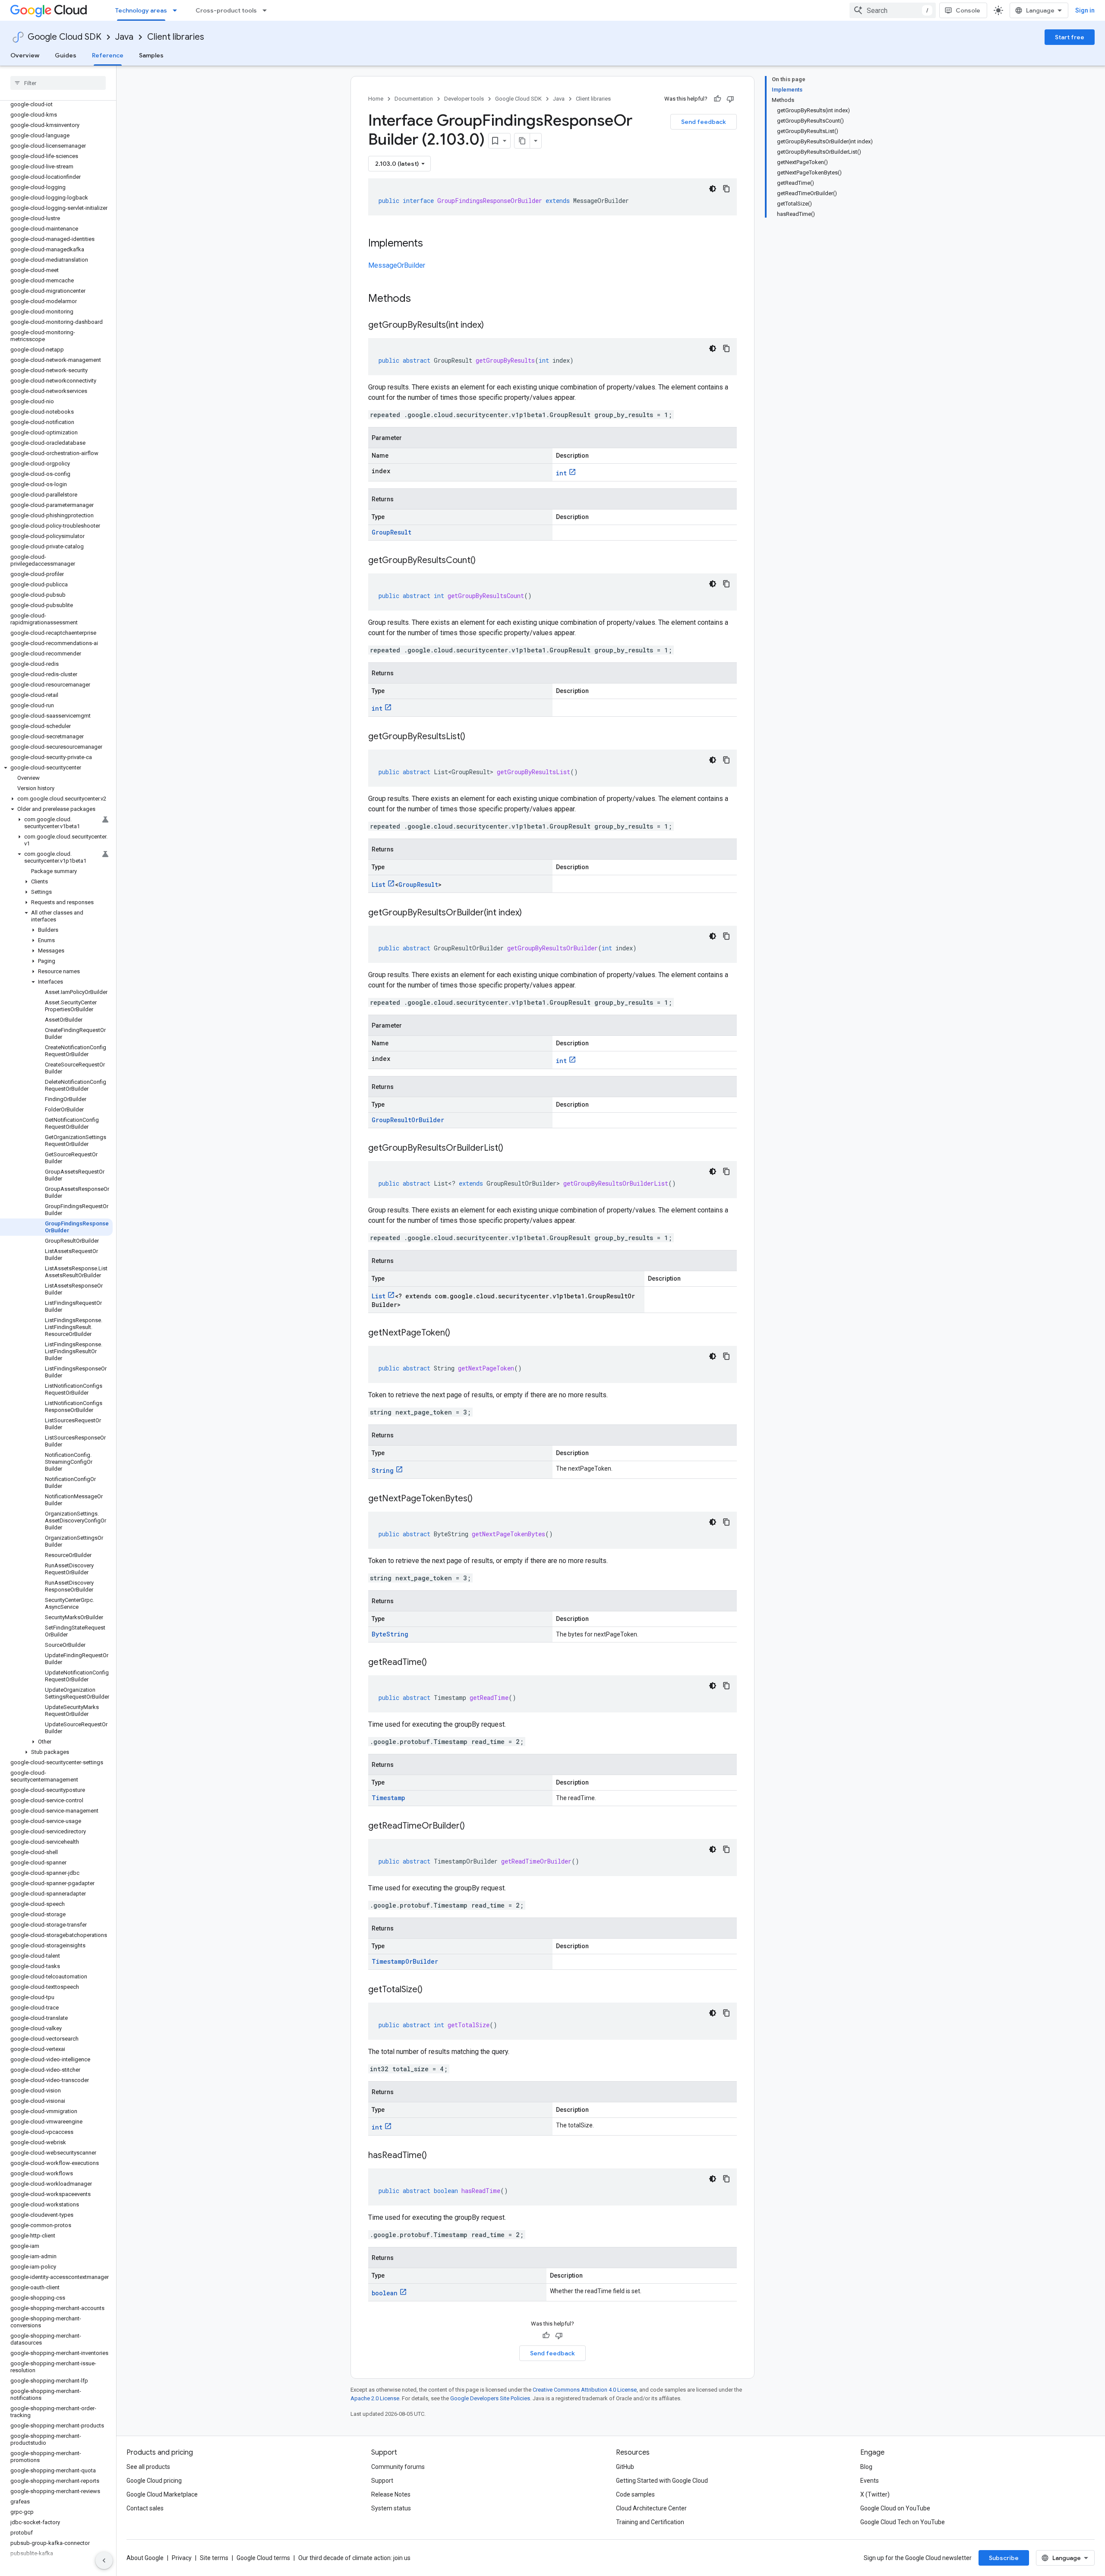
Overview (25, 55)
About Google (145, 2558)
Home (376, 99)
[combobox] (893, 10)
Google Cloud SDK (65, 37)
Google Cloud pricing (154, 2481)
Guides (66, 55)
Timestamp (388, 1798)
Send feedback (704, 122)
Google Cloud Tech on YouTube (903, 2522)
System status (391, 2508)
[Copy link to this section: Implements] (432, 244)
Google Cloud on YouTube (895, 2508)
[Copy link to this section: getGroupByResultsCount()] (484, 561)
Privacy (182, 2558)
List (379, 885)
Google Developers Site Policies (490, 2398)
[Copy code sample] (726, 189)
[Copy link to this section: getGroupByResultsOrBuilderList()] (512, 1149)
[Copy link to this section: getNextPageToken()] (459, 1333)
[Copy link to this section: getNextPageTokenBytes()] (481, 1499)
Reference (108, 55)
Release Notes (391, 2494)
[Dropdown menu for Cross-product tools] (267, 10)
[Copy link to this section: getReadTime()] (436, 1663)
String (383, 1470)
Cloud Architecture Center (651, 2508)
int (561, 473)
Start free (1070, 37)
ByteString (390, 1634)
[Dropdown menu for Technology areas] (177, 10)
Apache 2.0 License (375, 2398)
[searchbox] (58, 83)
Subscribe (1004, 2558)
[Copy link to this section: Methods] (422, 299)
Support (382, 2481)
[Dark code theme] (713, 189)
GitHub (625, 2467)
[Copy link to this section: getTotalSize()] (431, 1990)
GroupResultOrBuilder (408, 1120)
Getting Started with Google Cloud (662, 2481)
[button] (56, 768)
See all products (148, 2467)
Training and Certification (650, 2522)
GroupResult (391, 532)
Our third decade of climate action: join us (354, 2558)
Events (870, 2481)
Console (968, 10)
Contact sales (145, 2508)
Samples (151, 55)
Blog (866, 2467)
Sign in (1085, 10)
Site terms (214, 2558)
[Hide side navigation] (104, 2560)
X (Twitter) (875, 2494)
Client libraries (176, 37)
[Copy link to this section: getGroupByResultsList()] (474, 737)
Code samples (635, 2494)
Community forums (398, 2467)
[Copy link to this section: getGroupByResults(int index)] (493, 326)
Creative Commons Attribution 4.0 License (585, 2390)
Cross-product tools (226, 10)
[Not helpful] (730, 99)
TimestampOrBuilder (405, 1961)
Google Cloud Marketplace (162, 2494)
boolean (385, 2293)
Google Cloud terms (263, 2558)
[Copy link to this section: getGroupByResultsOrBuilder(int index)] (530, 913)
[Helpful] (717, 99)
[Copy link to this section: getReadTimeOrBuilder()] (474, 1826)
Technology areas (141, 10)
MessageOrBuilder (397, 265)
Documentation (414, 99)
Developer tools (464, 99)
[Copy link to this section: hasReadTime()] (436, 2156)
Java (124, 37)
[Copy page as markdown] (522, 141)
